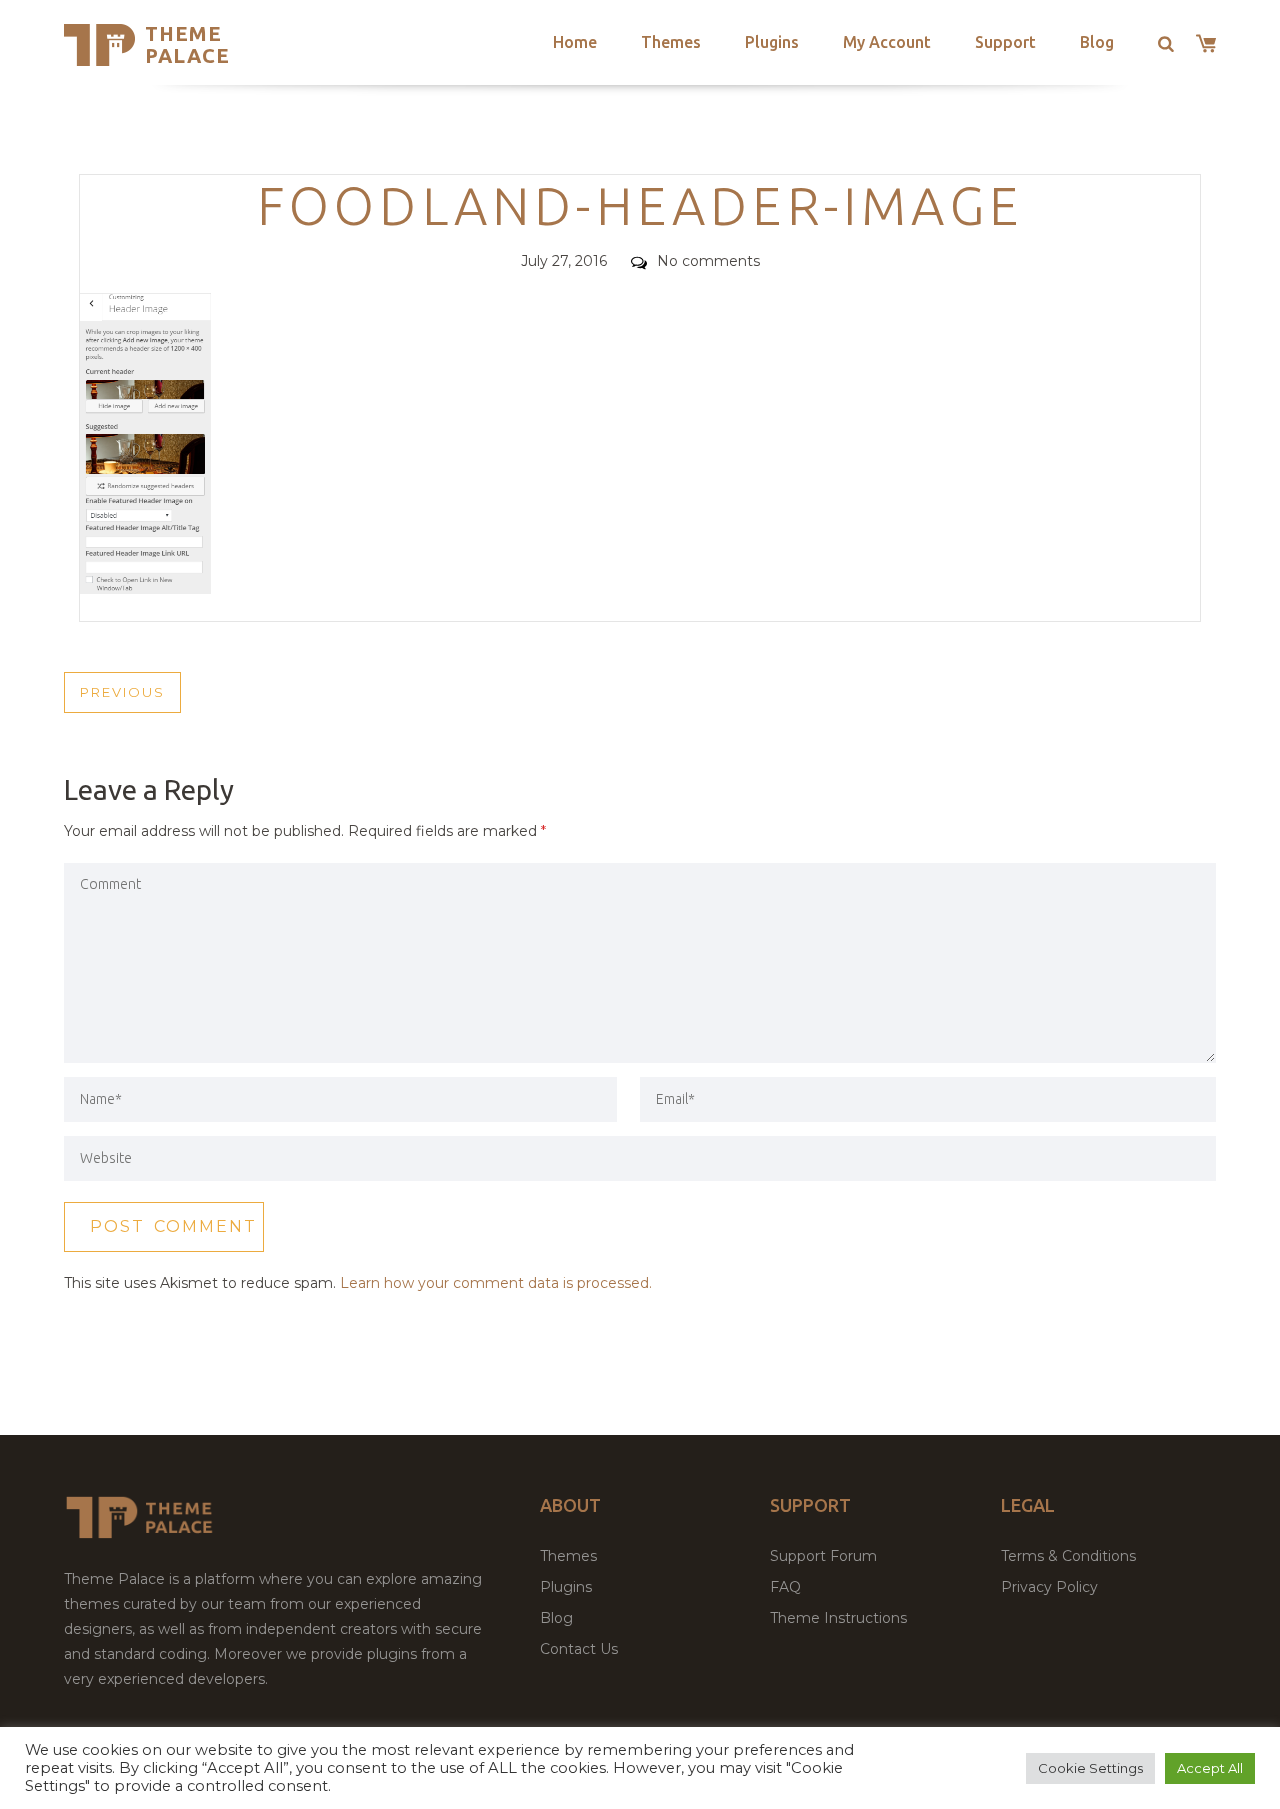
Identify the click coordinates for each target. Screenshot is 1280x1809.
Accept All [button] (1210, 1768)
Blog (1097, 42)
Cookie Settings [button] (1090, 1768)
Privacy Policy (1049, 1587)
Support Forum (823, 1556)
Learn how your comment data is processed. (496, 1283)
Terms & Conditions (1068, 1556)
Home (575, 42)
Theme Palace (187, 44)
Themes (671, 42)
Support (1005, 42)
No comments (708, 261)
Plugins (772, 42)
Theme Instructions (838, 1618)
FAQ (785, 1587)
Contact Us (579, 1649)
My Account (887, 42)
